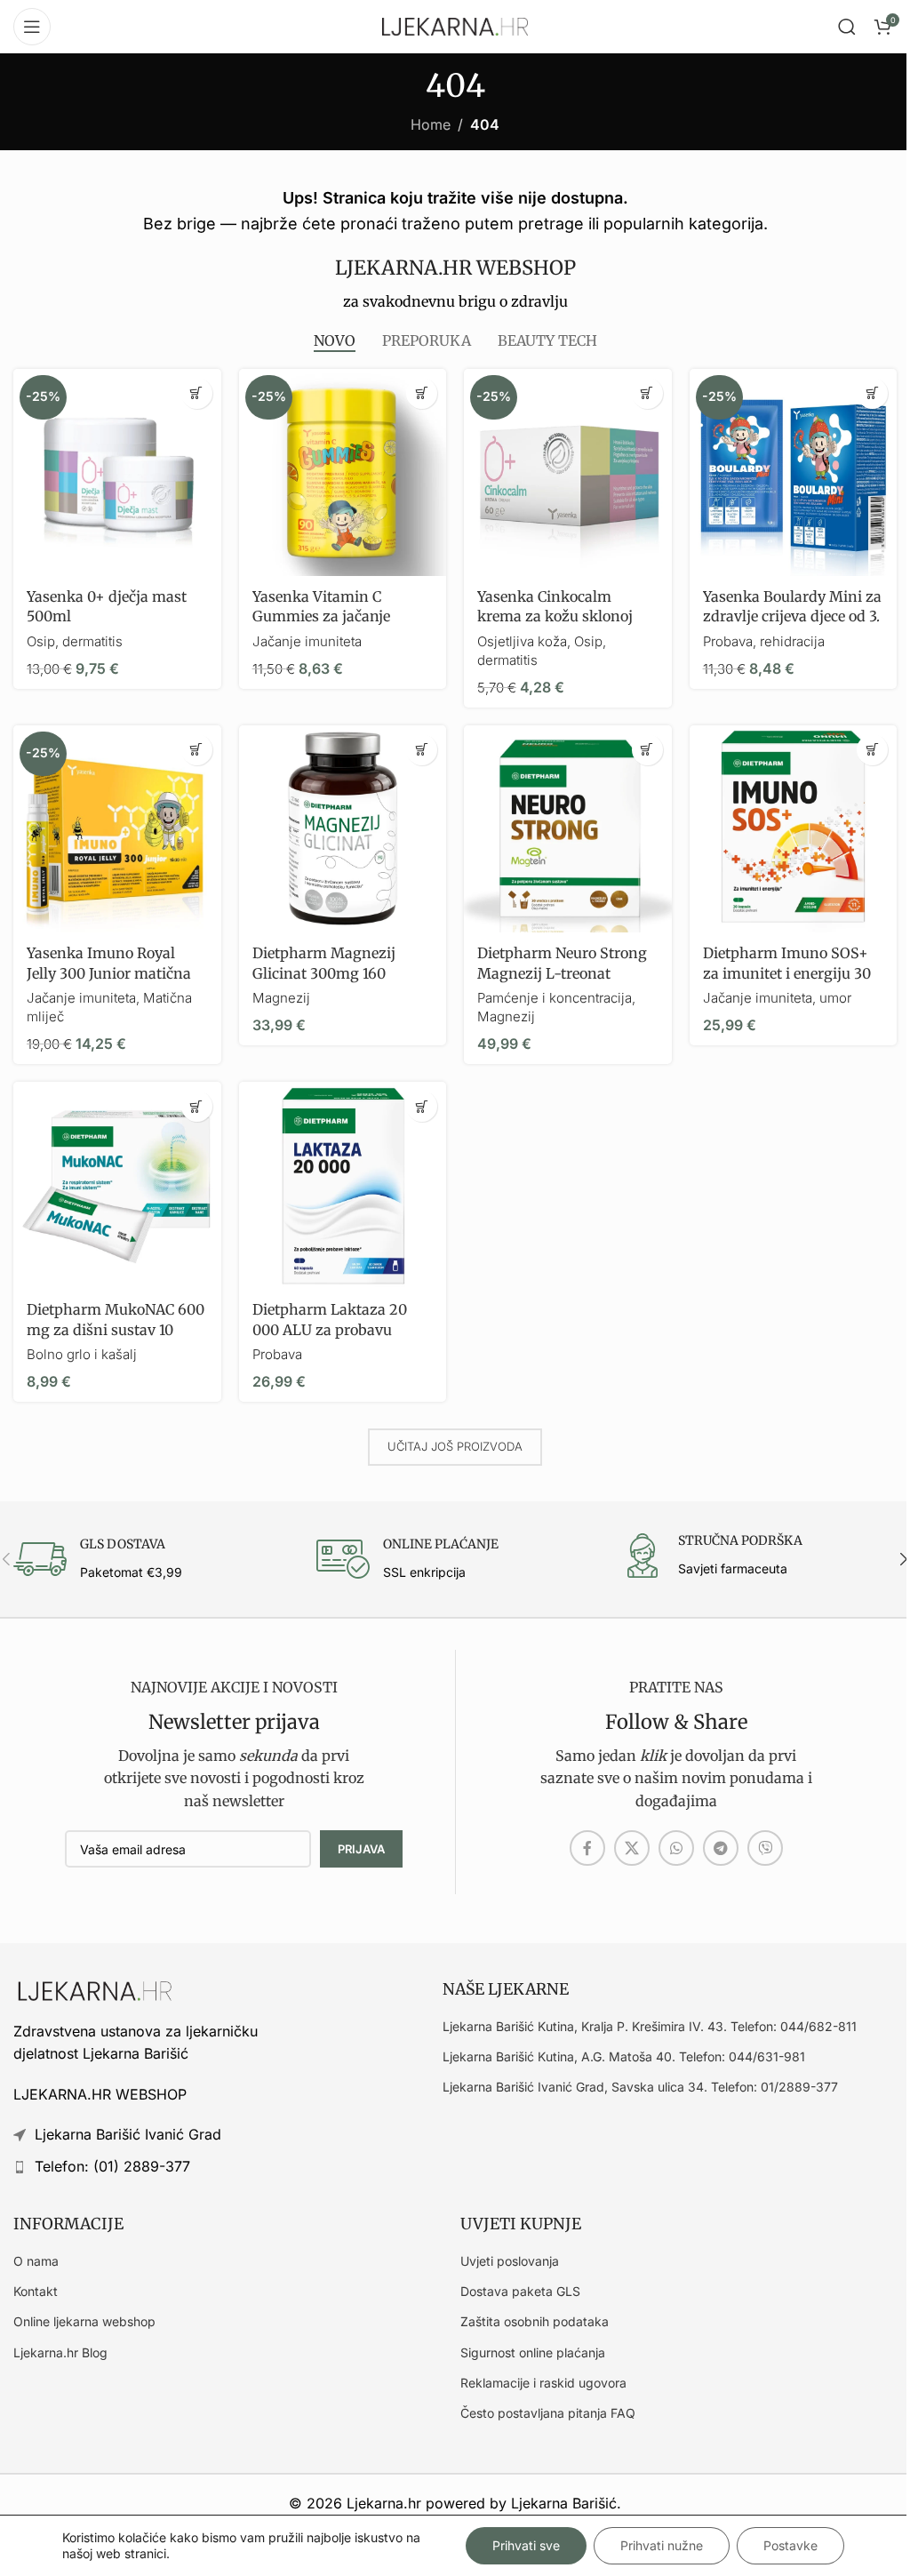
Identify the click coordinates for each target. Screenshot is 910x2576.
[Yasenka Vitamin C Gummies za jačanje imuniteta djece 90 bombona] (343, 473)
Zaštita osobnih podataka (535, 2321)
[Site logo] (455, 25)
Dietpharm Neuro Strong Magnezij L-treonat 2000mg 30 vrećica (562, 973)
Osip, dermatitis (75, 641)
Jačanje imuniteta (307, 641)
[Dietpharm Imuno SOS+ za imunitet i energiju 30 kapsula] (794, 829)
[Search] (847, 27)
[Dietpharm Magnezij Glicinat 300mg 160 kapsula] (343, 829)
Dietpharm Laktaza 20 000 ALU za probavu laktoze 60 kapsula (330, 1329)
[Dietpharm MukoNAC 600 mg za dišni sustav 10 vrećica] (117, 1186)
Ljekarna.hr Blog (60, 2352)
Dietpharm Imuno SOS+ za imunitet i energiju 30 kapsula (787, 973)
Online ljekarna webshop (84, 2321)
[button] (197, 393)
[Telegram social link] (721, 1848)
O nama (36, 2261)
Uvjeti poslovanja (510, 2261)
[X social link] (632, 1848)
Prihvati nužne (662, 2545)
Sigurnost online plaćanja (533, 2352)
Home (431, 124)
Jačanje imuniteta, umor (777, 998)
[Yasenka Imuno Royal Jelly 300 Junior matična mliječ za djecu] (117, 829)
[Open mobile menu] (32, 27)
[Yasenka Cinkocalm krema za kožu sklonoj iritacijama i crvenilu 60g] (568, 473)
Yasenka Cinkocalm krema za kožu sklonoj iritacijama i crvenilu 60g (563, 616)
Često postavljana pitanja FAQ (548, 2413)
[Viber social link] (765, 1848)
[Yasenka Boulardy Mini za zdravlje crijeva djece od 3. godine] (794, 473)
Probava (277, 1354)
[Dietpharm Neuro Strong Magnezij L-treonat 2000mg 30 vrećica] (568, 829)
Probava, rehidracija (764, 641)
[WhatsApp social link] (676, 1848)
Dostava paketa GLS (520, 2291)
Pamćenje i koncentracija (555, 998)
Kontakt (36, 2291)
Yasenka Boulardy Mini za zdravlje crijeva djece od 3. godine (792, 616)
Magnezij (281, 998)
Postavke (790, 2545)
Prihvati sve (526, 2545)
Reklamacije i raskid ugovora (543, 2383)
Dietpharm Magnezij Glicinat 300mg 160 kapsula (324, 973)
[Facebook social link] (587, 1848)
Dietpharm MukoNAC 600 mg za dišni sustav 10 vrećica (116, 1329)
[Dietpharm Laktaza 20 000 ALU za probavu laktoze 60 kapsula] (343, 1186)
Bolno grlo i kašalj (82, 1354)
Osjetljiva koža (522, 641)
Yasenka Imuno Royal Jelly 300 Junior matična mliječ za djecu (109, 973)
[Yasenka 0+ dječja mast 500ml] (117, 473)
